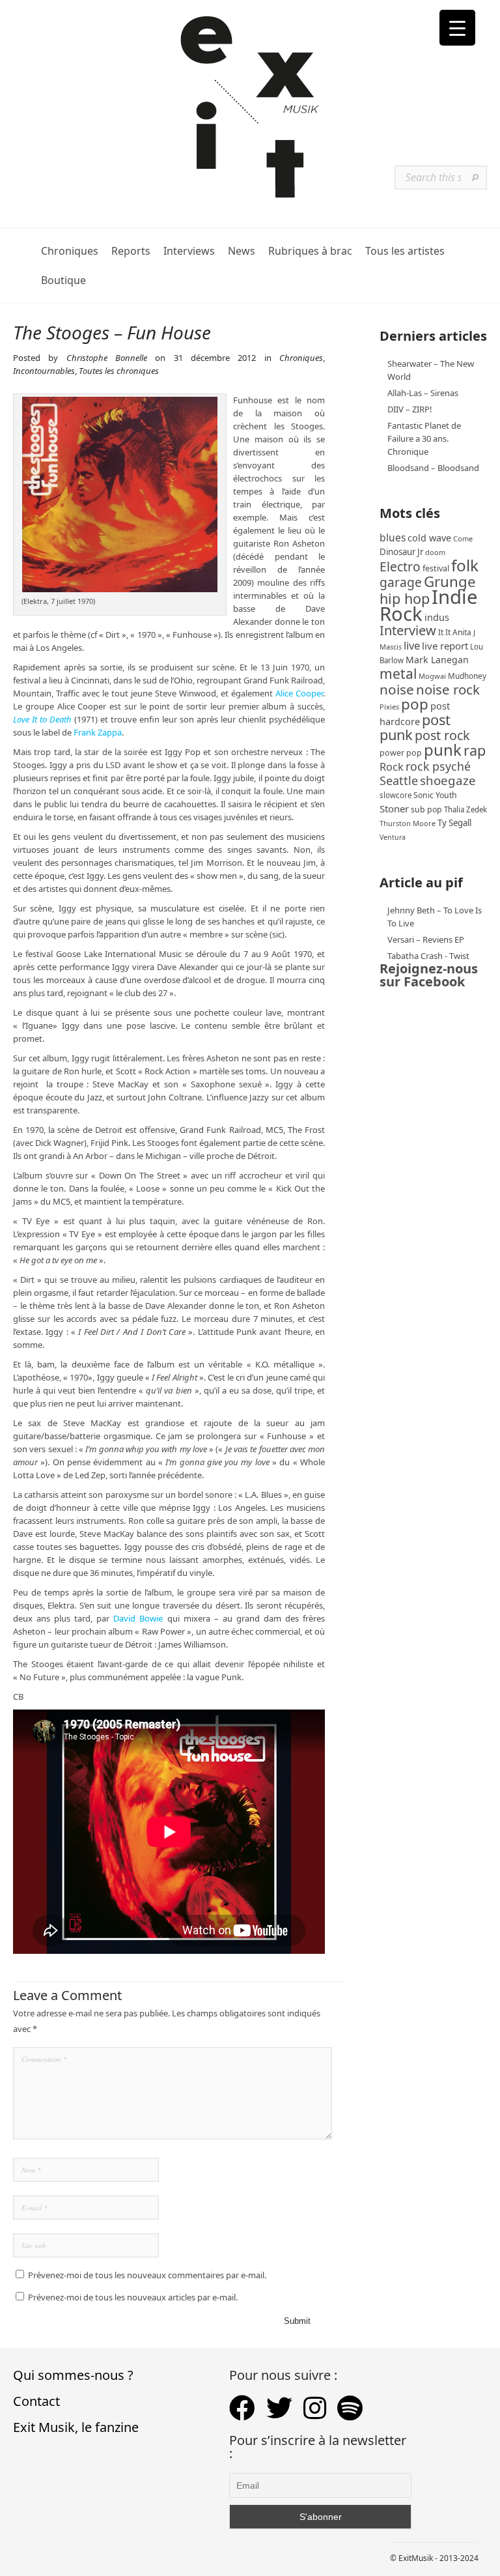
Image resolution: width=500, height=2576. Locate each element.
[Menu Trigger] (457, 28)
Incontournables (44, 371)
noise (397, 689)
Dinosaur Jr (401, 552)
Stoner (394, 809)
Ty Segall (454, 823)
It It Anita (455, 632)
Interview (408, 630)
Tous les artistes (405, 251)
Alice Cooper (299, 693)
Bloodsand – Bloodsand (433, 468)
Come (463, 538)
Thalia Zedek (465, 809)
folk (465, 565)
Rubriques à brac (310, 251)
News (242, 251)
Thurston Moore (408, 823)
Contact (36, 2401)
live (412, 645)
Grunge (450, 581)
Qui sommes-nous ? (73, 2375)
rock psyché (438, 766)
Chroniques (70, 251)
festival (436, 568)
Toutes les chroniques (119, 371)
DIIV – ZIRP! (410, 409)
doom (435, 552)
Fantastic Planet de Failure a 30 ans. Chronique (424, 438)
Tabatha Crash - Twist (428, 956)
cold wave (429, 538)
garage (401, 582)
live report (445, 646)
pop (415, 704)
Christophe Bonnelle (107, 358)
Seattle (399, 780)
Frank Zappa (98, 732)
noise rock (448, 689)
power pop (401, 753)
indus (437, 617)
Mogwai (432, 676)
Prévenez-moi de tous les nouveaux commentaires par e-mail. (147, 2275)
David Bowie (138, 1618)
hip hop (405, 598)
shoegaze (448, 780)
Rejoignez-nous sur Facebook (429, 975)
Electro (400, 566)
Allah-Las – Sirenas (423, 393)
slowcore (396, 795)
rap (475, 750)
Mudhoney (467, 676)
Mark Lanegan (437, 660)
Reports (131, 251)
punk (443, 750)
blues (393, 537)
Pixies (389, 707)
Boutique (63, 280)
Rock (392, 767)
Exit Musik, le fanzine (76, 2427)
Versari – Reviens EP (426, 939)
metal (398, 674)
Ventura (393, 837)
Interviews (189, 251)
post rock (442, 735)
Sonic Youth (435, 795)
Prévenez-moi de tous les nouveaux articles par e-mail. (133, 2297)
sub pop (426, 809)
